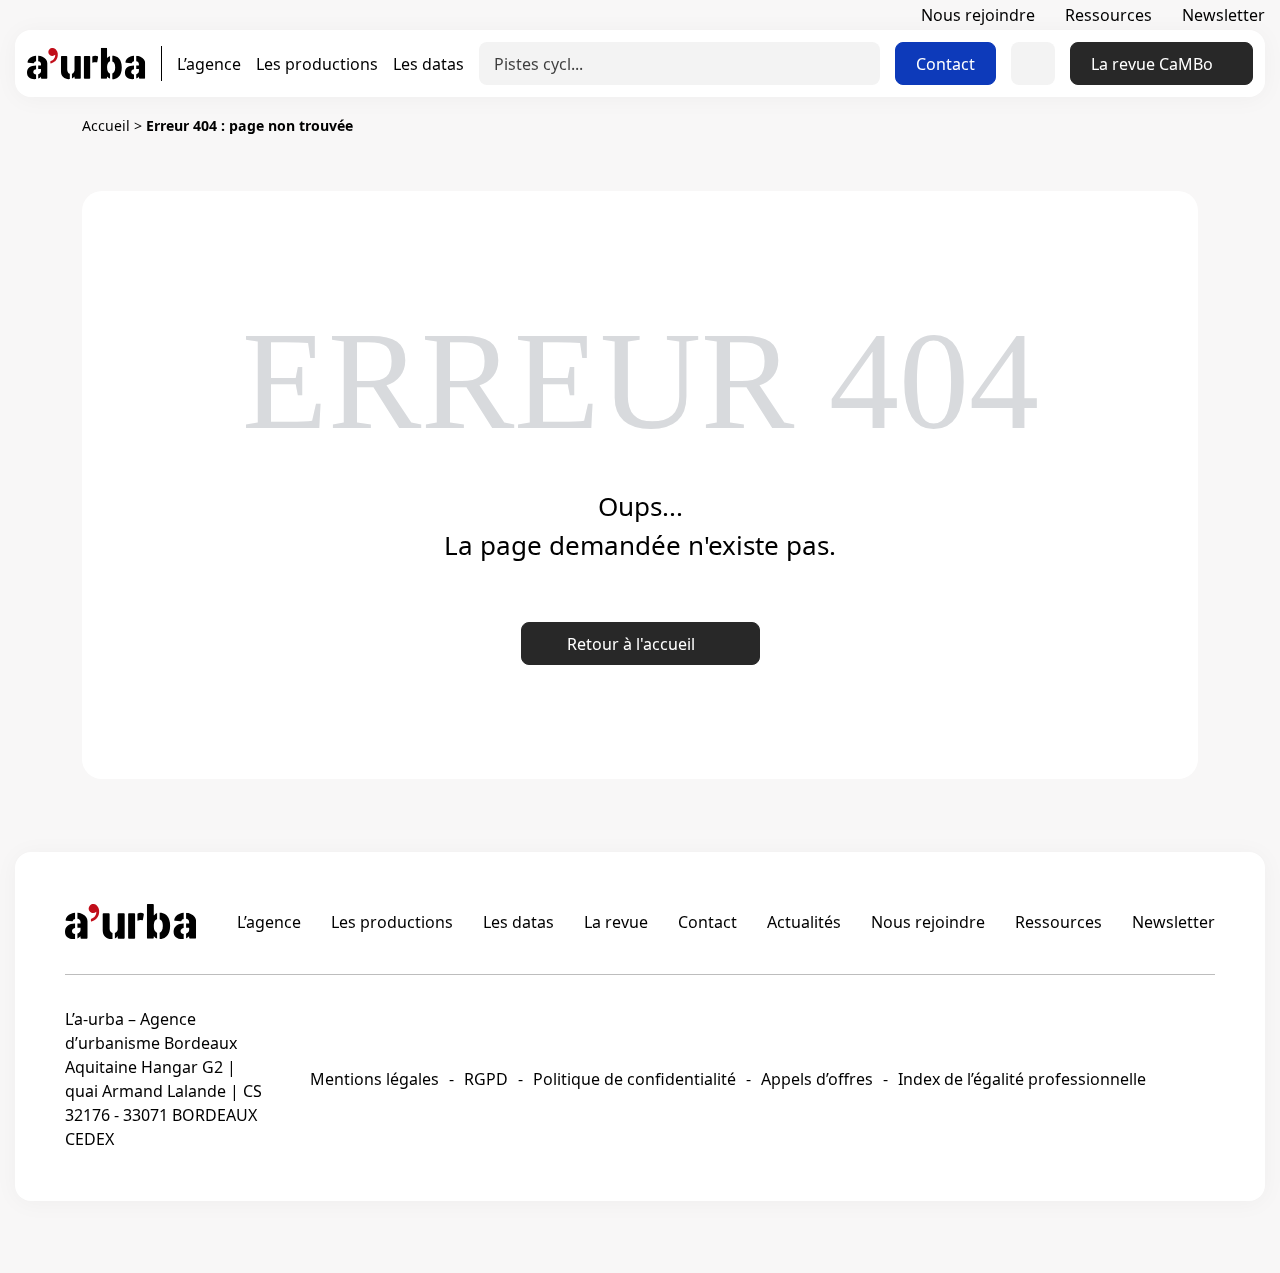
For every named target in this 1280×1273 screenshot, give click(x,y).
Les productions (317, 64)
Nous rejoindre (978, 15)
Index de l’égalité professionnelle (1022, 1079)
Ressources (1108, 15)
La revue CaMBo (1152, 64)
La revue (616, 922)
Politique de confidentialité (634, 1079)
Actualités (804, 922)
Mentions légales (374, 1079)
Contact (945, 64)
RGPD (486, 1079)
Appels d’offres (817, 1079)
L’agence (209, 64)
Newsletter (1223, 15)
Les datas (428, 64)
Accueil (106, 125)
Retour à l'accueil (631, 644)
